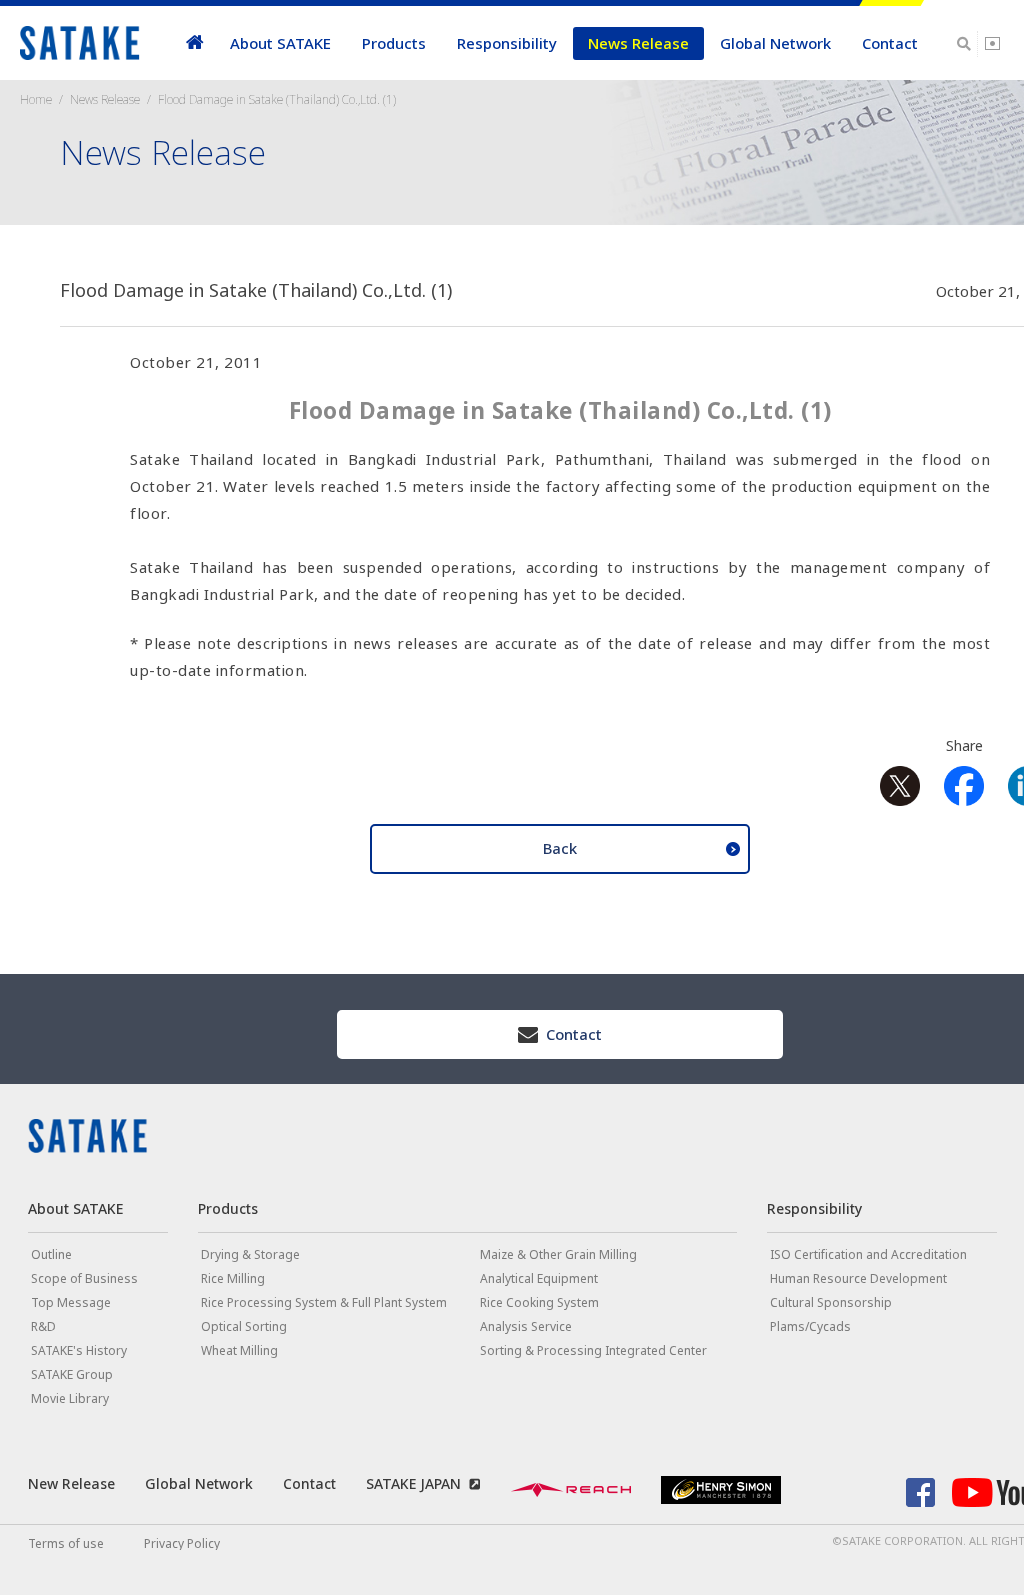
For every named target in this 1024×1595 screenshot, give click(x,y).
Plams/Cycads (810, 1326)
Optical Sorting (244, 1326)
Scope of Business (84, 1278)
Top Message (71, 1302)
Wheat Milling (239, 1350)
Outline (51, 1254)
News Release (638, 43)
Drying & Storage (250, 1254)
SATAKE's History (79, 1350)
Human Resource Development (858, 1278)
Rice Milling (233, 1278)
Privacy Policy (182, 1543)
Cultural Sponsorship (831, 1302)
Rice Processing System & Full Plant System (324, 1302)
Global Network (775, 43)
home (195, 43)
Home (36, 99)
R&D (43, 1326)
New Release (71, 1483)
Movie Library (70, 1398)
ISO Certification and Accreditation (868, 1254)
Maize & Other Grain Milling (558, 1254)
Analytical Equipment (539, 1278)
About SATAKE (280, 43)
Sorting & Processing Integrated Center (593, 1350)
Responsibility (507, 43)
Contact (890, 43)
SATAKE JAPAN (413, 1483)
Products (394, 43)
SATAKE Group (72, 1374)
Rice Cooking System (539, 1302)
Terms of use (66, 1543)
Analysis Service (526, 1326)
